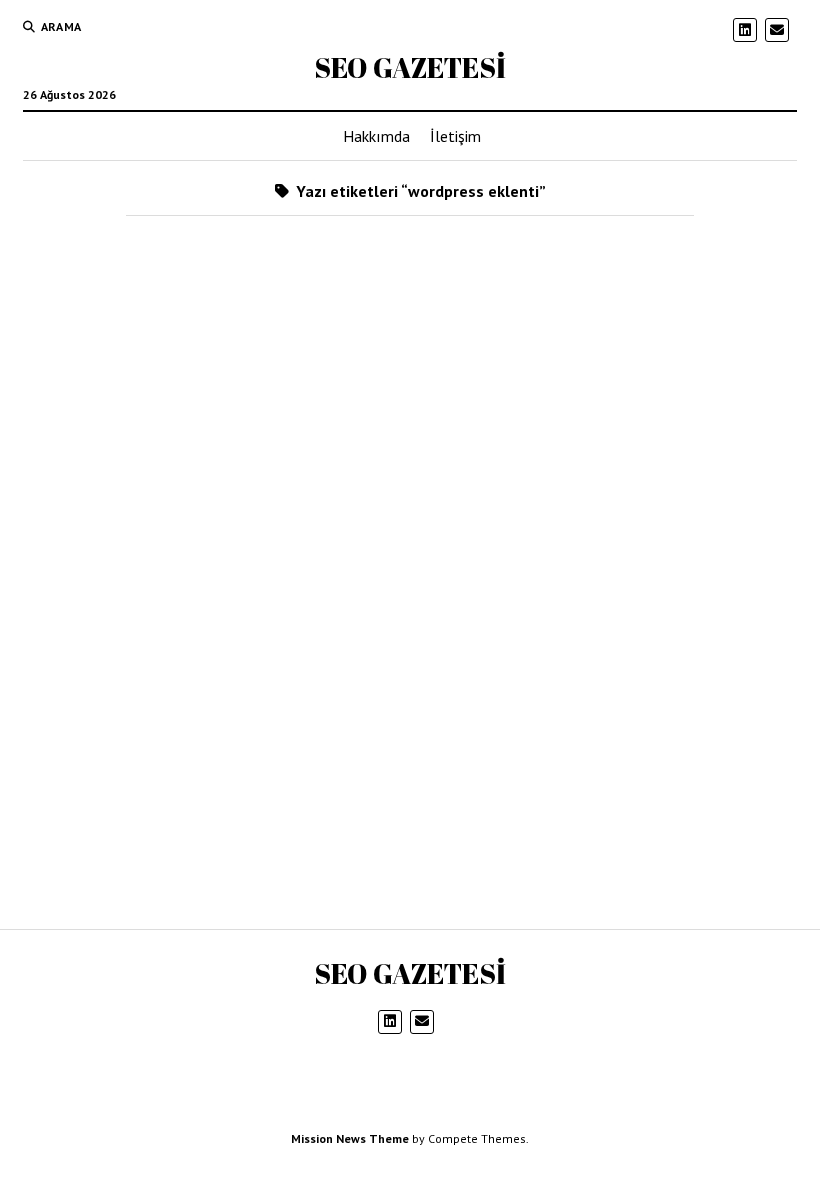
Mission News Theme (350, 1138)
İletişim (455, 136)
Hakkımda (376, 136)
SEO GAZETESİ (410, 67)
